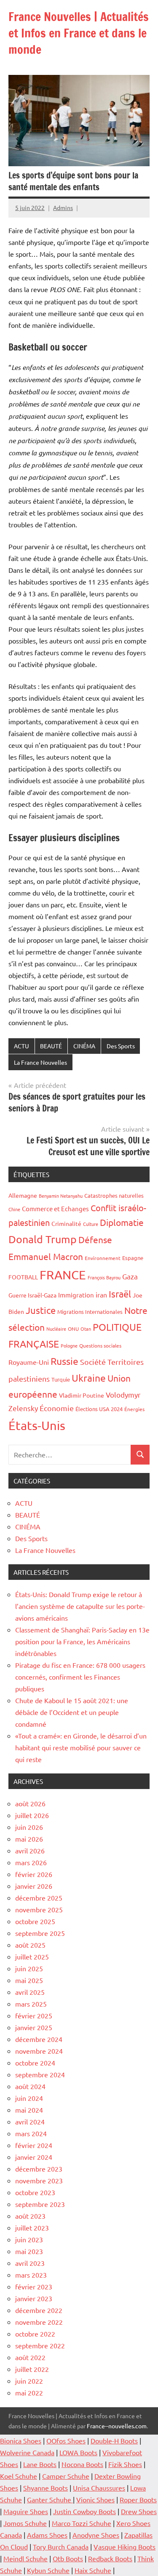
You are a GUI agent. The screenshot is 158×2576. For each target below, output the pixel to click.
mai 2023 (29, 2251)
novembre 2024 (39, 2051)
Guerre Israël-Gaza (32, 1295)
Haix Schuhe (93, 2570)
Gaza (130, 1276)
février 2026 (34, 1874)
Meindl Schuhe (25, 2558)
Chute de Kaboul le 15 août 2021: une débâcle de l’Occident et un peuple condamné (72, 1712)
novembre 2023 (39, 2180)
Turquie (61, 1379)
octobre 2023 (35, 2192)
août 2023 (30, 2216)
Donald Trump (43, 1239)
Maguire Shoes (26, 2511)
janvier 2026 (34, 1886)
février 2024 (34, 2145)
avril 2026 (30, 1850)
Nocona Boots (82, 2464)
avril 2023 (30, 2263)
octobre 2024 (35, 2063)
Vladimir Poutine (82, 1395)
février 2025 (34, 2015)
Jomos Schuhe (25, 2523)
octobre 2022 (35, 2334)
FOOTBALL (23, 1277)
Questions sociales (100, 1345)
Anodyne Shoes (96, 2535)
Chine (14, 1209)
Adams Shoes (47, 2535)
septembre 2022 (40, 2345)
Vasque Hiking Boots (125, 2547)
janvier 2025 (34, 2027)
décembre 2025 (39, 1898)
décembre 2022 (39, 2310)
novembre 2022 (39, 2322)
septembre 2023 (40, 2204)
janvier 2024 (34, 2157)
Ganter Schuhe (50, 2499)
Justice (41, 1310)
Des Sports (121, 1046)
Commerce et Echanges (55, 1208)
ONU (73, 1329)
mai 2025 (29, 1980)
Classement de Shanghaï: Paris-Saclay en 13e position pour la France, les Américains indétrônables (82, 1641)
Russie (64, 1361)
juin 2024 (29, 2098)
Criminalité (66, 1223)
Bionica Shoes (21, 2440)
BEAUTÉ (51, 1046)
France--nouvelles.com (117, 2426)
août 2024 (30, 2086)
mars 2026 (31, 1862)
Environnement (103, 1258)
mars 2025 (31, 2004)
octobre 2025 (35, 1921)
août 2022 (30, 2357)
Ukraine (89, 1378)
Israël (120, 1294)
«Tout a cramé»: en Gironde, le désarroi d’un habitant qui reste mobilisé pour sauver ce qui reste (81, 1747)
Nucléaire (56, 1329)
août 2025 (30, 1945)
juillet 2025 (32, 1957)
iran (101, 1295)
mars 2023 (31, 2275)
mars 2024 (31, 2133)
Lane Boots (40, 2464)
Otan (86, 1329)
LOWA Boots (78, 2452)
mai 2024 (29, 2110)
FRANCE (63, 1275)
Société (93, 1362)
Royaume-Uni (29, 1362)
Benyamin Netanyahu (61, 1196)
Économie (57, 1408)
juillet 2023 (32, 2228)
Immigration (76, 1295)
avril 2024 (30, 2121)
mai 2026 (29, 1839)
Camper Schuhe (66, 2476)
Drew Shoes (139, 2511)
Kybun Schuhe (48, 2570)
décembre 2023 (39, 2169)
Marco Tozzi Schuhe (82, 2523)
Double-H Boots (114, 2440)
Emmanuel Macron (46, 1256)
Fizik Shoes (125, 2464)
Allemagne (23, 1195)
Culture (91, 1224)
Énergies (134, 1409)
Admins (63, 207)
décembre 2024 (39, 2039)
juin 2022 (29, 2381)
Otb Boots (68, 2558)
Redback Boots (110, 2558)
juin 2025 (29, 1968)
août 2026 (30, 1803)
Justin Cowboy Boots (84, 2511)
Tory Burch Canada (61, 2547)
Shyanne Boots (46, 2488)
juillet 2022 (32, 2369)
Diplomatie (122, 1222)
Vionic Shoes (95, 2499)
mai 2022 (29, 2393)
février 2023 (34, 2286)
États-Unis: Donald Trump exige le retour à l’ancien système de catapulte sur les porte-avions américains (80, 1606)
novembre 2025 (39, 1909)
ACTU (21, 1046)
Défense (95, 1239)
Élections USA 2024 (99, 1409)
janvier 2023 (34, 2298)
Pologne (69, 1345)
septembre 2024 (40, 2074)
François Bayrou (104, 1277)
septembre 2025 (40, 1933)
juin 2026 (29, 1827)
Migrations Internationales (90, 1312)
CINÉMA (84, 1046)
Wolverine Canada (27, 2452)
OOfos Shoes (66, 2440)
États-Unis (37, 1425)
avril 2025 (30, 1992)
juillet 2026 (32, 1815)
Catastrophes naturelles (114, 1195)
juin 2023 (29, 2239)
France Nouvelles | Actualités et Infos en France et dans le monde (79, 33)
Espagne (133, 1258)
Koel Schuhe (19, 2476)
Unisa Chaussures (99, 2488)
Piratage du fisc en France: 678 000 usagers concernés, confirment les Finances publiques (80, 1677)
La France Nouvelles (40, 1062)
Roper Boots (138, 2499)
